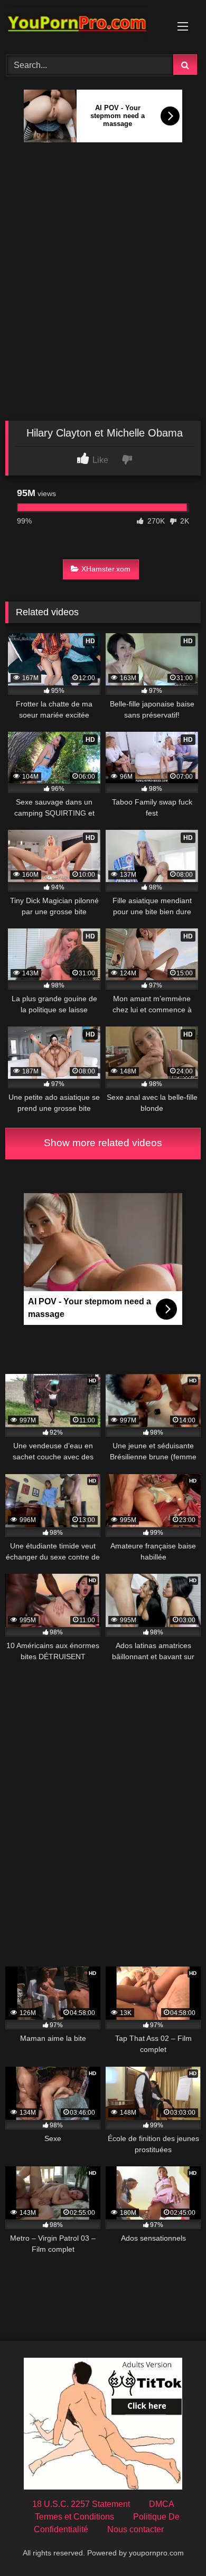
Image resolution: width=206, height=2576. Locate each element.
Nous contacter (135, 2529)
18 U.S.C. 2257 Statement (81, 2504)
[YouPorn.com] (85, 26)
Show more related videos (103, 1143)
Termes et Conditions (74, 2517)
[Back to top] (173, 2545)
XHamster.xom (106, 569)
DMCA (162, 2504)
